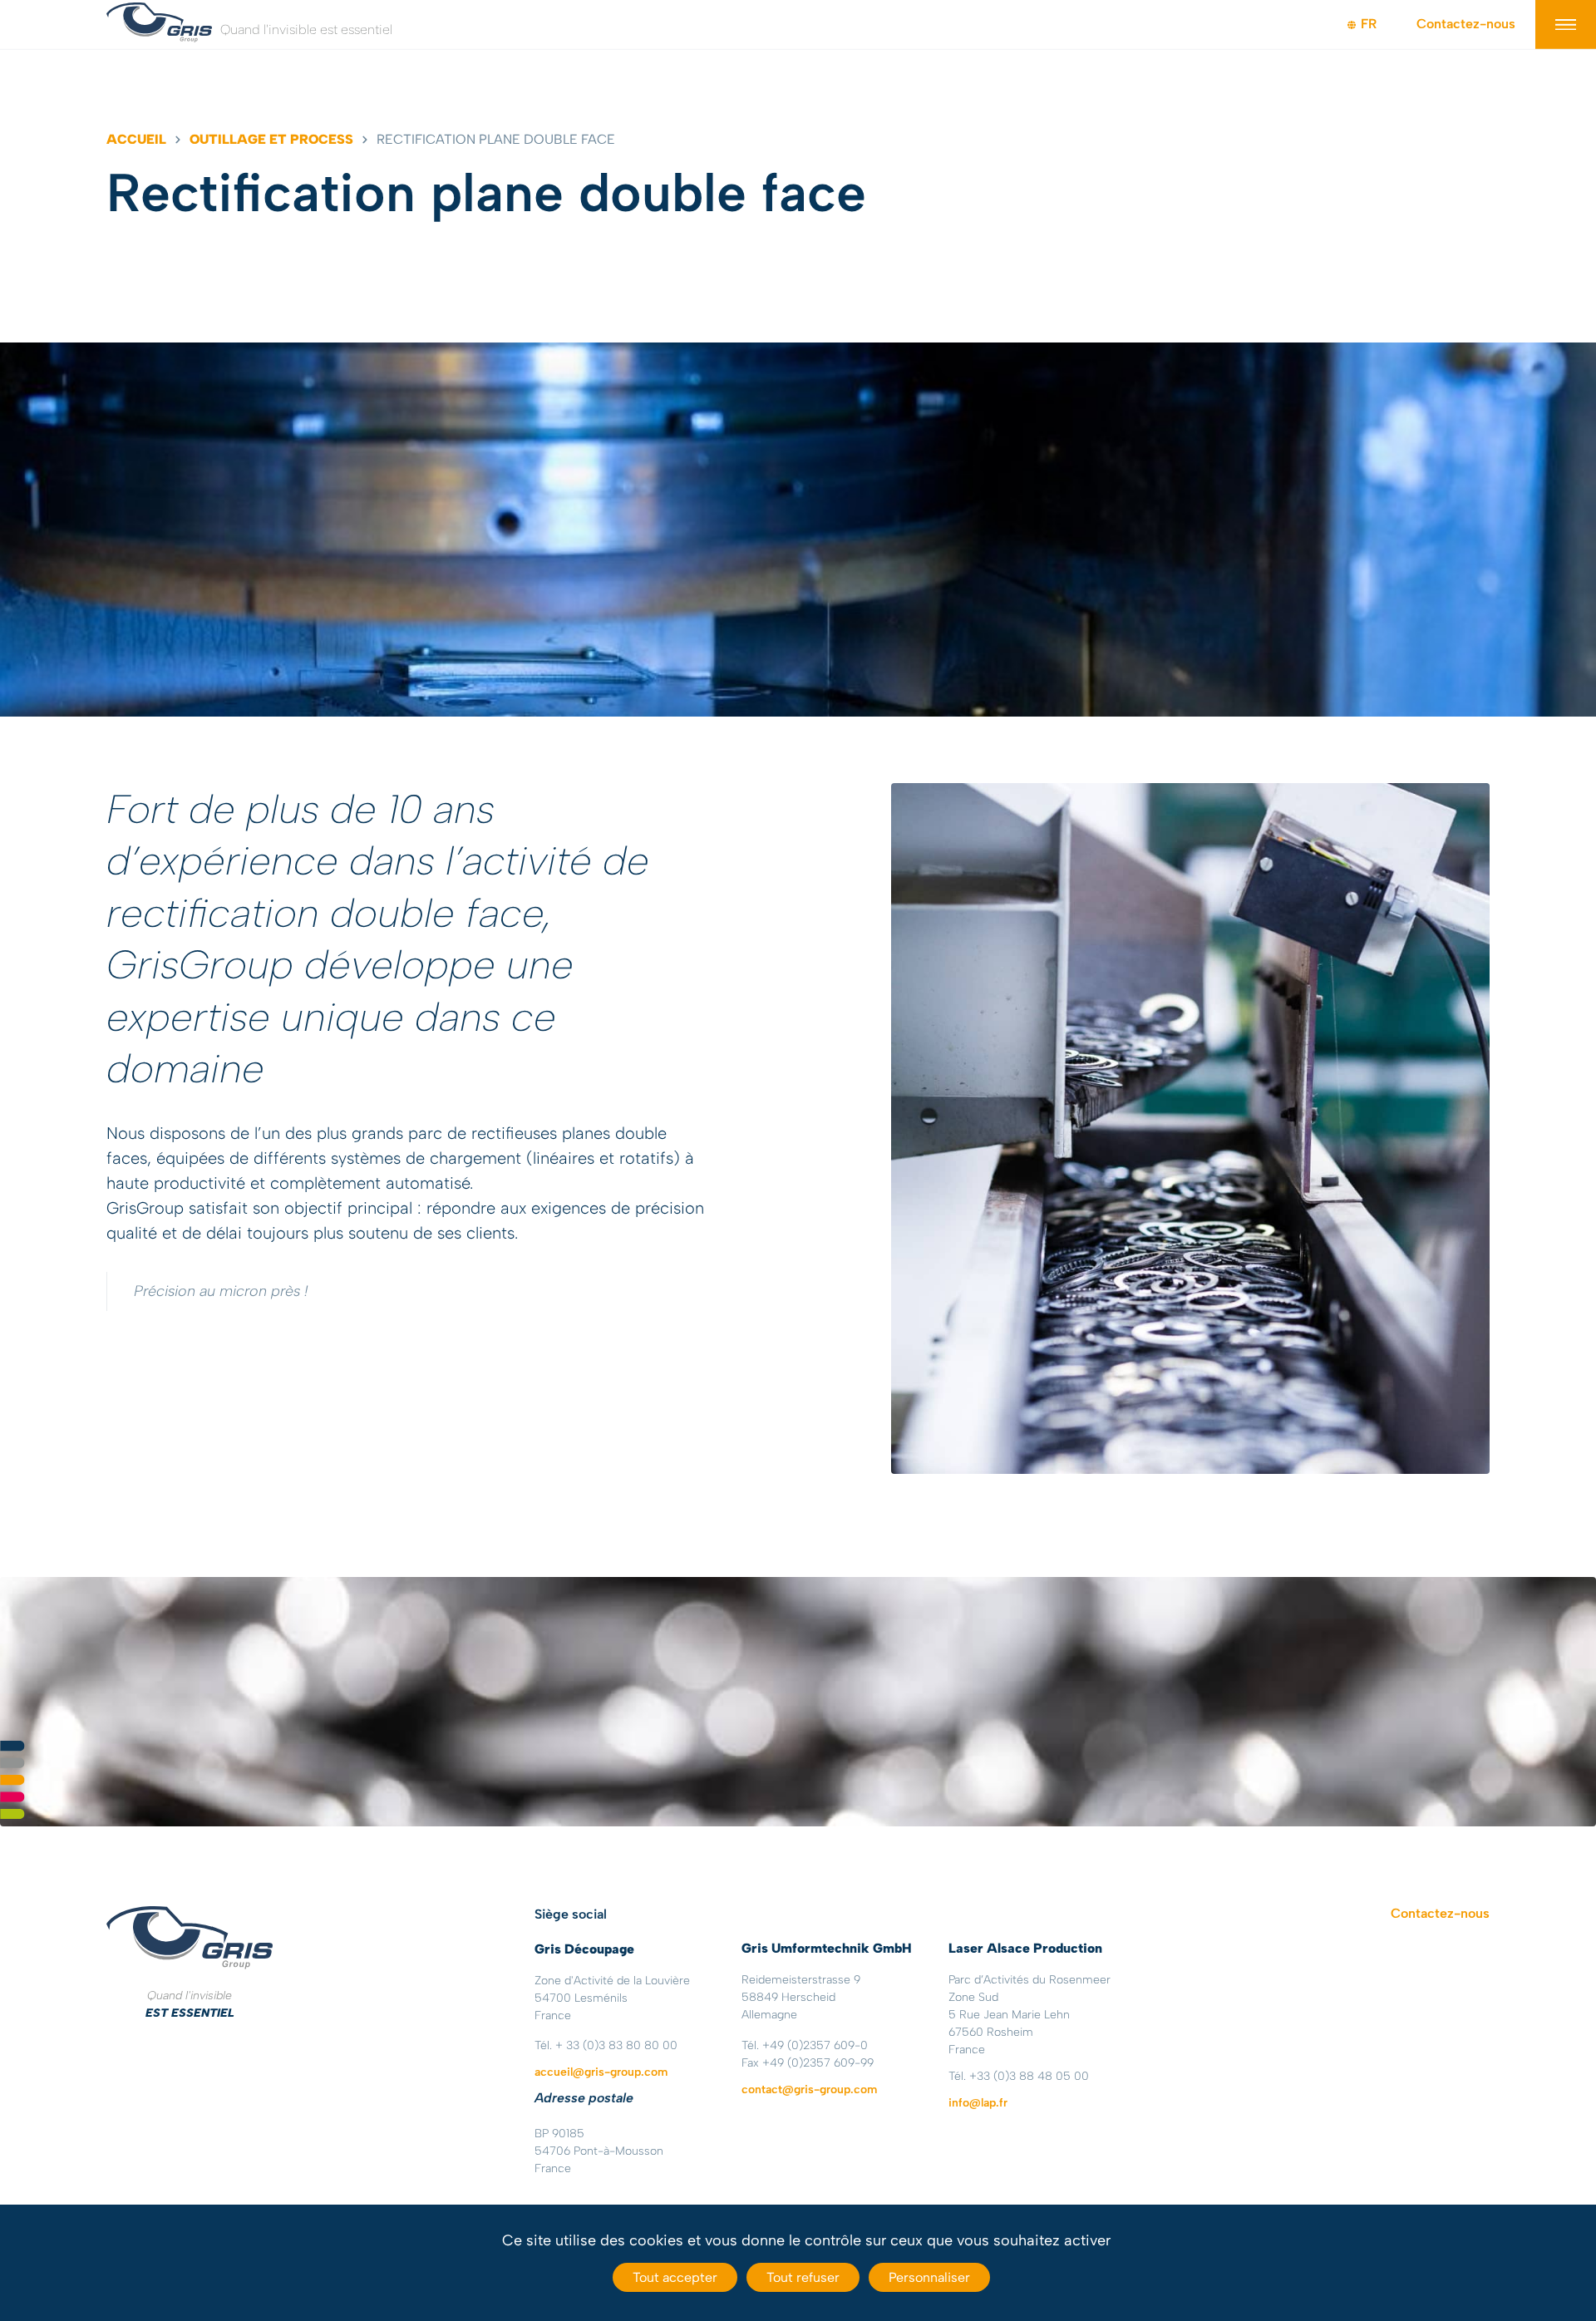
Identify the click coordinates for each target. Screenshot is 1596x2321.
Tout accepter (675, 2277)
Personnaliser (929, 2277)
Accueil (136, 139)
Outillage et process (271, 139)
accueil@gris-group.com (601, 2072)
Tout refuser (803, 2277)
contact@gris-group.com (809, 2089)
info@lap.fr (978, 2103)
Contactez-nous (1466, 24)
